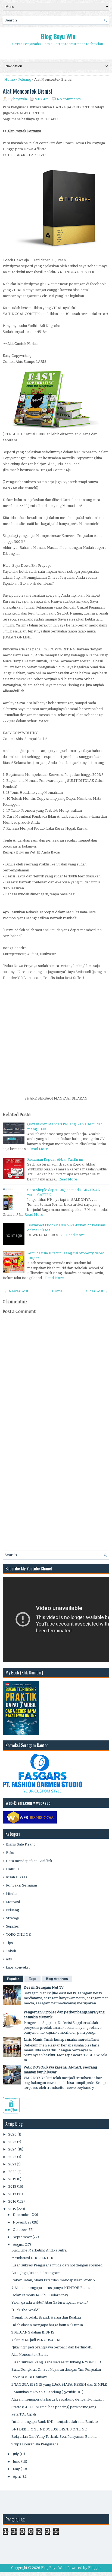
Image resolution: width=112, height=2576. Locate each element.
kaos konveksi (18, 1967)
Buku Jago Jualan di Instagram (36, 2273)
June (17, 2462)
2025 (12, 2142)
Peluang (25, 79)
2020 (13, 2172)
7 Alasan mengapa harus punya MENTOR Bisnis (51, 2288)
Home (10, 79)
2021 (12, 2164)
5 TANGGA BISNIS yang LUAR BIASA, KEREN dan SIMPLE (59, 2384)
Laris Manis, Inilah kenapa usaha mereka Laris (62, 2040)
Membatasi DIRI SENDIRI (33, 2258)
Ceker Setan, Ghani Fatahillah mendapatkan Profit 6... (54, 2280)
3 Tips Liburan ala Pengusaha (35, 2444)
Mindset (13, 1894)
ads (9, 1959)
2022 (12, 2157)
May (16, 2469)
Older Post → (97, 1291)
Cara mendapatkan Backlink (29, 1861)
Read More (39, 1149)
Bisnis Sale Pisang (21, 1844)
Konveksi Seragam (21, 1885)
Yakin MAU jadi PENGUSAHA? (36, 2340)
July (16, 2454)
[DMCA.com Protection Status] (11, 2112)
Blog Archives (57, 1979)
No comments (69, 99)
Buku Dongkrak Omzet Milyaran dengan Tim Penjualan (56, 2369)
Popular (13, 1979)
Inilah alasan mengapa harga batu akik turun (47, 2325)
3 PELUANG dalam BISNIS (33, 2332)
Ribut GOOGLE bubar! (29, 2377)
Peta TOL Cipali (24, 2414)
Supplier (13, 1926)
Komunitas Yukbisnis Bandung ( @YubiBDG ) (47, 2392)
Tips (10, 1943)
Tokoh (11, 1951)
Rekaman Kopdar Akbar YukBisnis (55, 1159)
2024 (13, 2149)
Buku (10, 1853)
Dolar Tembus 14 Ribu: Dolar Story (40, 2295)
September (22, 2237)
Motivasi (13, 1902)
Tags (32, 1979)
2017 (12, 2194)
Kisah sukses (17, 1877)
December (22, 2215)
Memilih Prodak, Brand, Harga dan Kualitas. (47, 2317)
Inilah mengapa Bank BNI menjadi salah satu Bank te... (56, 2422)
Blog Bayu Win (58, 36)
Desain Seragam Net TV (44, 1987)
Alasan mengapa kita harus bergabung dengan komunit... (58, 2399)
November (22, 2222)
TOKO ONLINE (18, 1934)
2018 (12, 2186)
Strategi (12, 1918)
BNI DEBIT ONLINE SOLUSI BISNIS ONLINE (49, 2429)
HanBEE (13, 1869)
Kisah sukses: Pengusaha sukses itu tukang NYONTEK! (56, 2362)
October (20, 2230)
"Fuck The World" (26, 2310)
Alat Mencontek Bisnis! (27, 91)
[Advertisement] (56, 1037)
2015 (12, 2209)
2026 (13, 2134)
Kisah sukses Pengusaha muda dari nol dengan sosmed (57, 2265)
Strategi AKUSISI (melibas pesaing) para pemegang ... (55, 2407)
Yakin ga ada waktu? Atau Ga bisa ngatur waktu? (50, 2302)
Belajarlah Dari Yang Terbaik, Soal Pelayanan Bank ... (54, 2437)
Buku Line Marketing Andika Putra (39, 2250)
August (18, 2245)
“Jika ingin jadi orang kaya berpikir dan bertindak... (52, 2347)
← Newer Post (16, 1291)
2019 (12, 2179)
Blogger (95, 2568)
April (17, 2476)
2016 (12, 2201)
